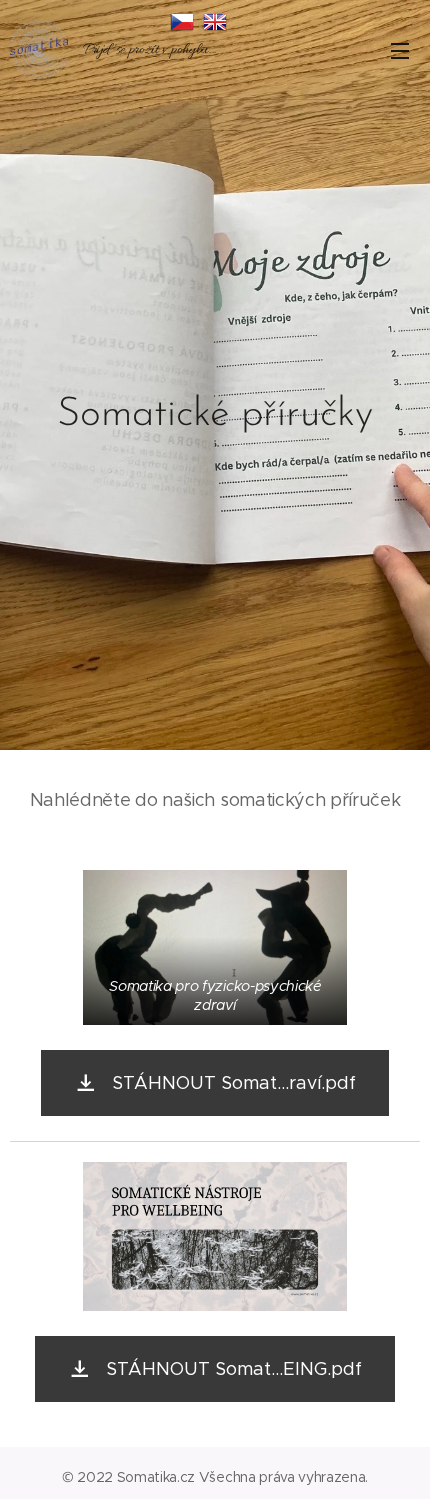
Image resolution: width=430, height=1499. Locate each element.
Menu (400, 50)
